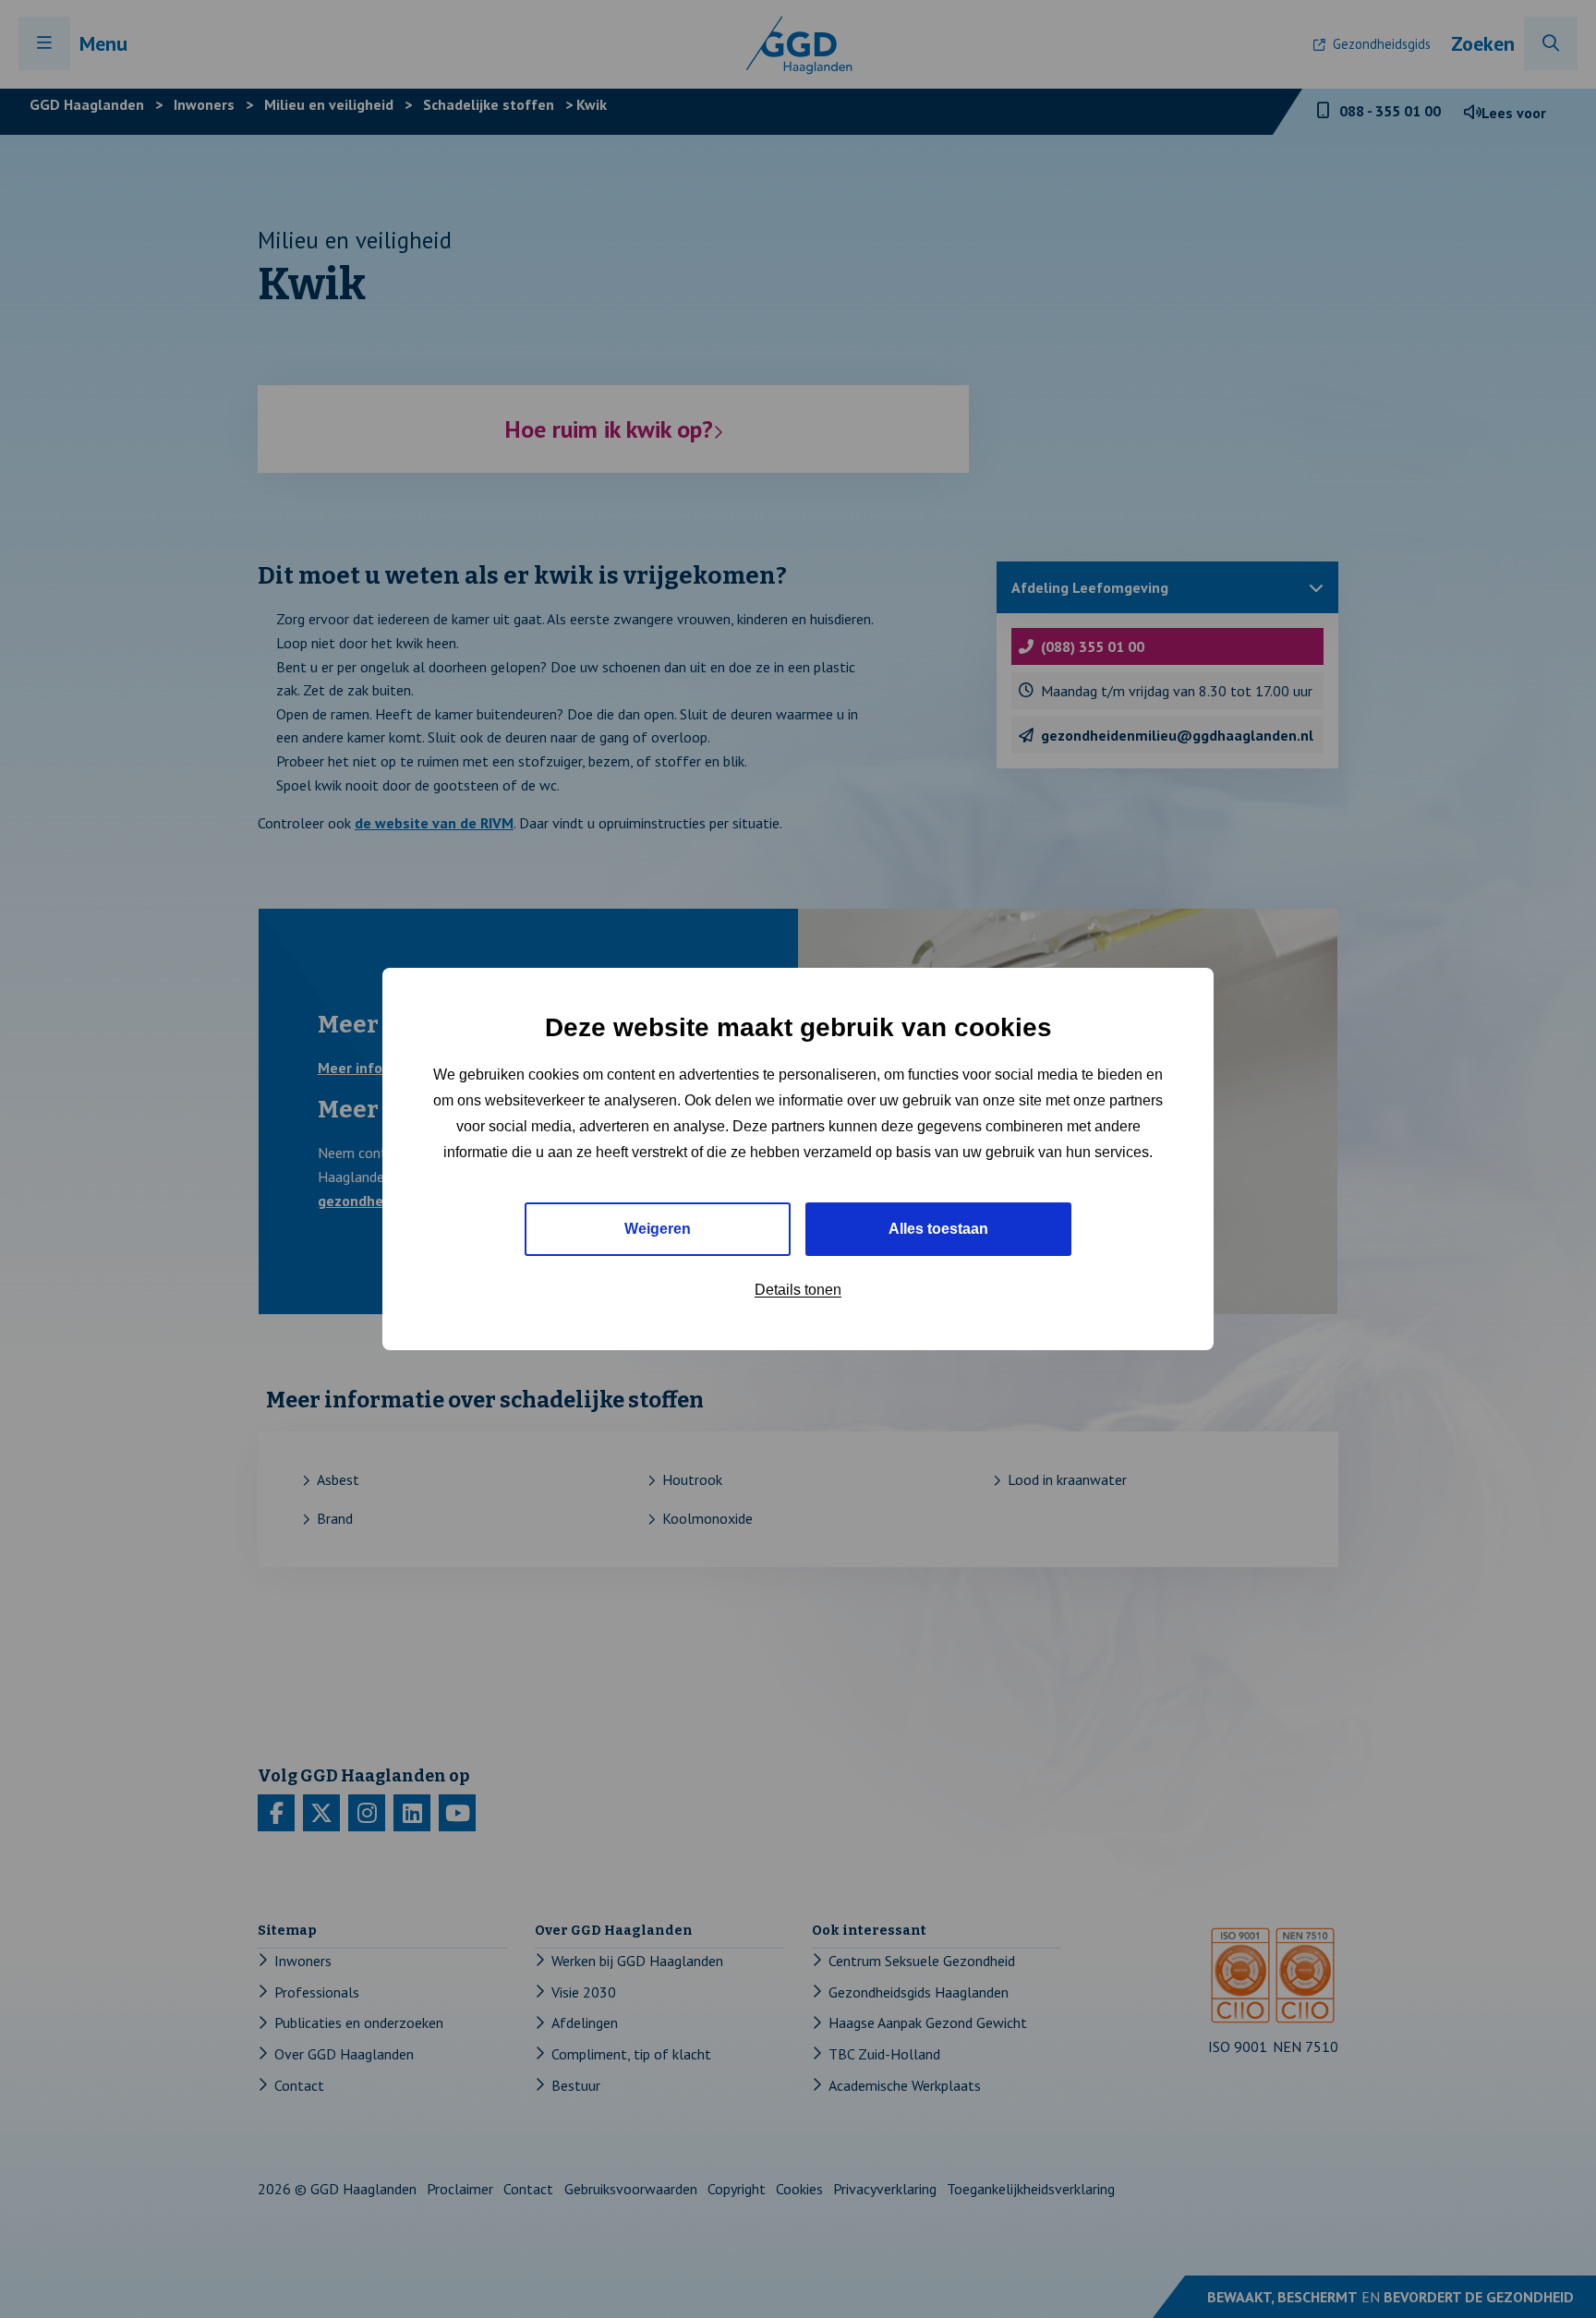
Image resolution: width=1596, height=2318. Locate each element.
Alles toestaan (938, 1229)
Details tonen (798, 1290)
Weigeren (658, 1229)
